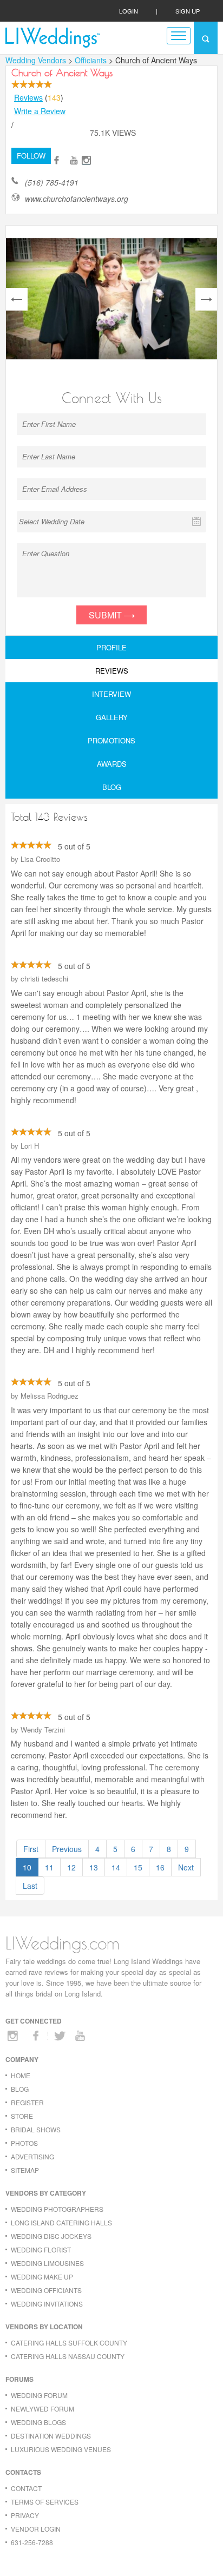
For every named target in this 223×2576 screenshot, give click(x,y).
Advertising (32, 2156)
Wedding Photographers (57, 2209)
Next (186, 1867)
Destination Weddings (51, 2436)
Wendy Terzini (43, 1730)
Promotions (111, 740)
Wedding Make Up (42, 2277)
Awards (112, 764)
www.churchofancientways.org (77, 199)
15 (138, 1867)
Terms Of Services (45, 2502)
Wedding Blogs (38, 2422)
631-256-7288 (32, 2542)
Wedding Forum (39, 2395)
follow (31, 156)
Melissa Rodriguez (50, 1396)
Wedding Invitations (47, 2304)
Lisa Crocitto (40, 859)
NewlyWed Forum (42, 2409)
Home (21, 2075)
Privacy (25, 2515)
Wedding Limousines (47, 2263)
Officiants (92, 60)
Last (30, 1886)
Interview (111, 694)
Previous (67, 1849)
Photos (24, 2143)
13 (94, 1867)
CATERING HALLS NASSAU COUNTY (68, 2356)
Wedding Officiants (46, 2290)
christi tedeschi (44, 979)
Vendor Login (36, 2529)
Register (27, 2102)
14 (116, 1867)
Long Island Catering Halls (61, 2222)
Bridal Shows (36, 2129)
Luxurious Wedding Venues (61, 2449)
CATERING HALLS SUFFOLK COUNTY (69, 2343)
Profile (111, 647)
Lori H (30, 1146)
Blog (112, 787)
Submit (106, 615)
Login (129, 11)
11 (49, 1867)
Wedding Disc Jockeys (51, 2236)
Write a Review (40, 111)
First (31, 1849)
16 (160, 1867)
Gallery (112, 717)
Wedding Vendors (36, 60)
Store (22, 2116)
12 (71, 1867)
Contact (26, 2488)
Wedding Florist (41, 2249)
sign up (188, 11)
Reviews (28, 97)
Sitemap (25, 2170)
